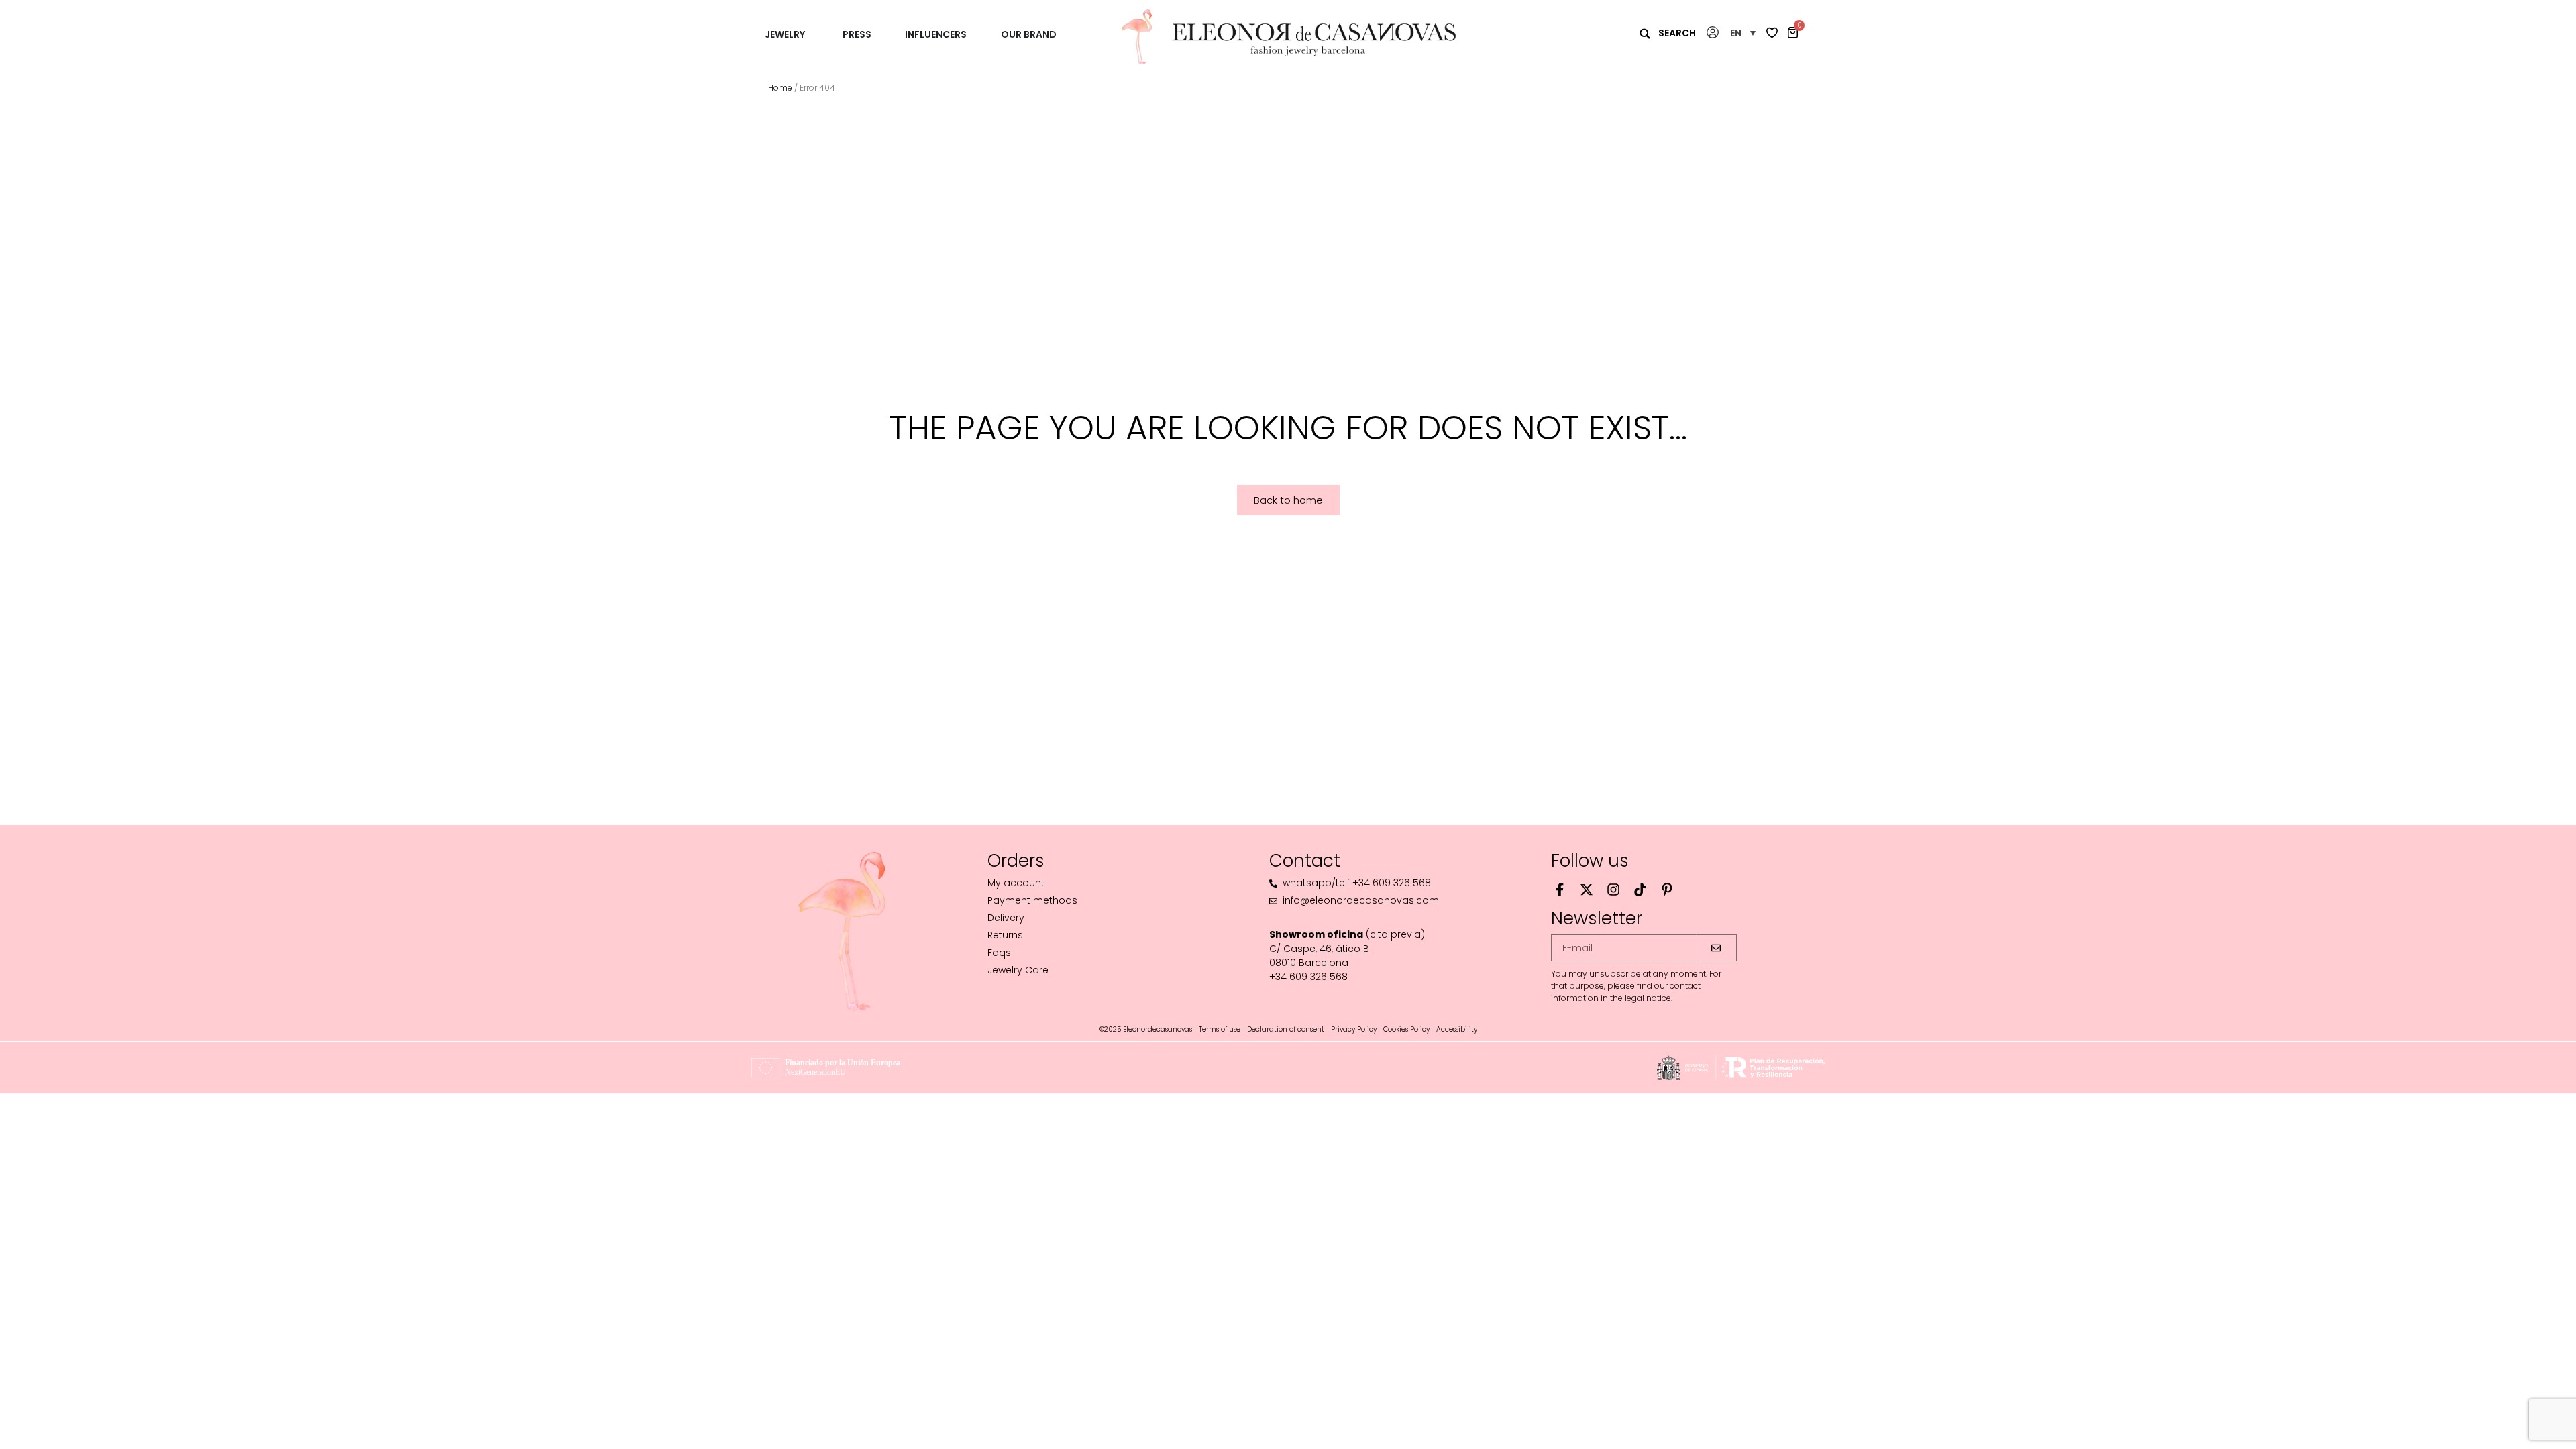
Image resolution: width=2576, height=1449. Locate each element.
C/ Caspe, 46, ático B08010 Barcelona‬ (1319, 956)
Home (780, 88)
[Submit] (1717, 948)
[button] (1743, 33)
